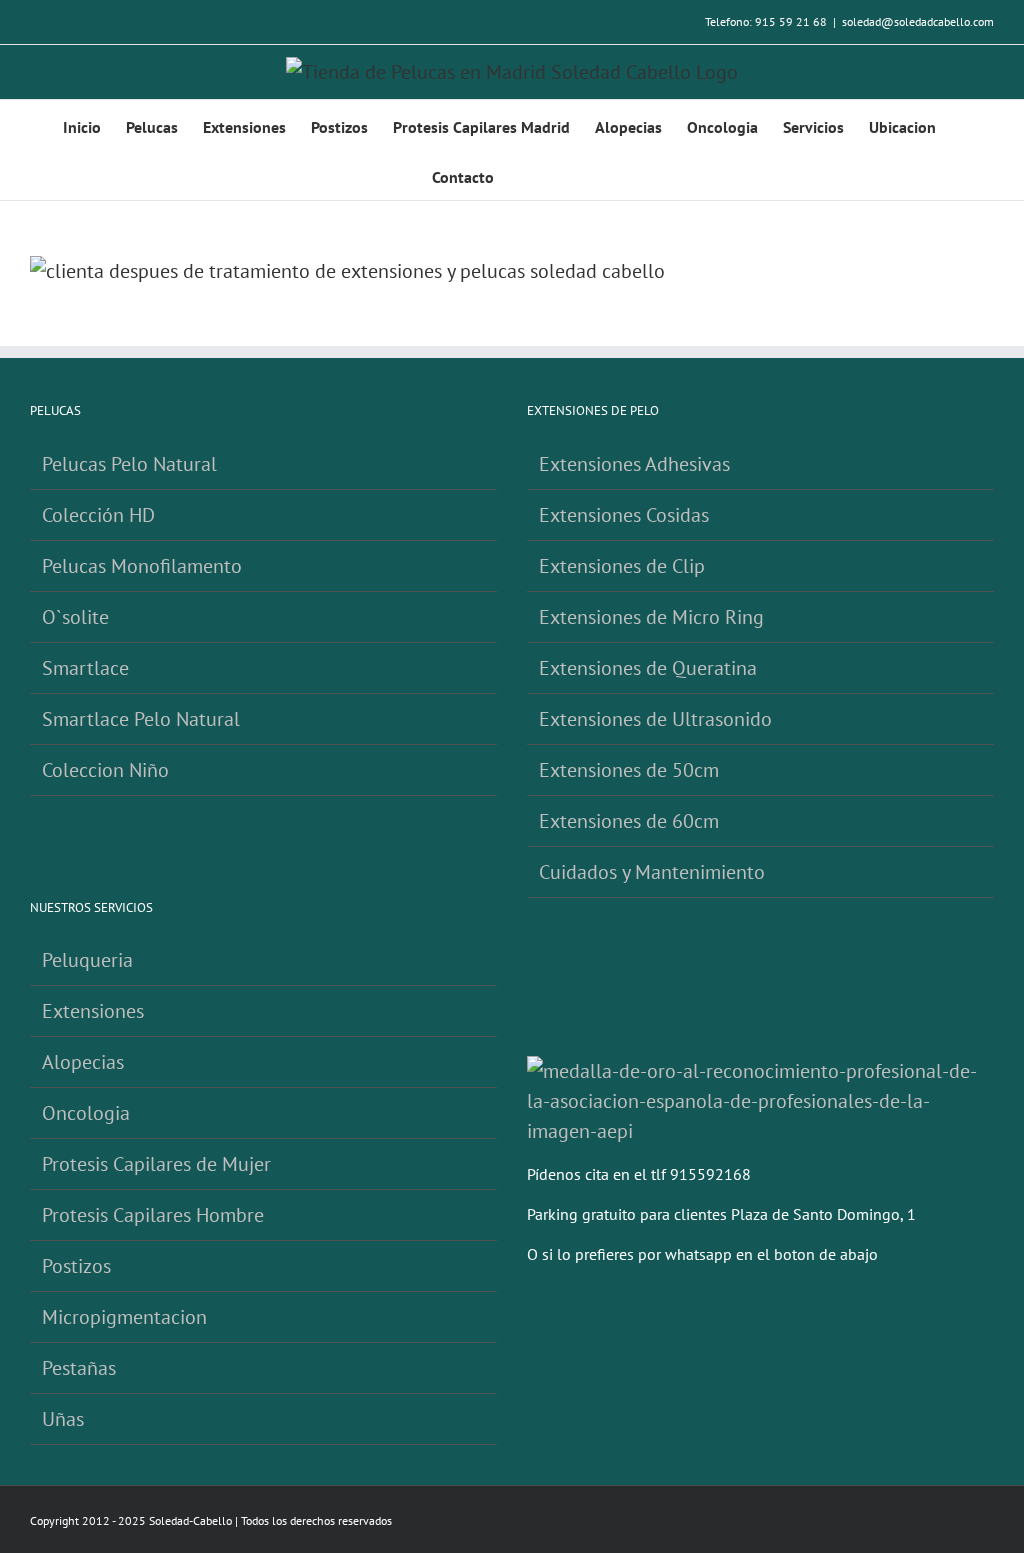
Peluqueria (87, 960)
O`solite (75, 617)
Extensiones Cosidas (624, 515)
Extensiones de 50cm (629, 770)
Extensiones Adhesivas (634, 464)
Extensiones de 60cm (629, 821)
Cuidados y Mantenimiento (652, 872)
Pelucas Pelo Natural (129, 464)
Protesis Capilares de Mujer (156, 1164)
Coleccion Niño (105, 770)
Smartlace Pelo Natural (141, 719)
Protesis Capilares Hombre (153, 1215)
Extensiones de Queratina (648, 668)
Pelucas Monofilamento (142, 566)
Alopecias (83, 1062)
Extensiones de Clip (622, 566)
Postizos (76, 1266)
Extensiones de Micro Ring (651, 617)
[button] (562, 175)
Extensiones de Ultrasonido (655, 719)
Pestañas (79, 1368)
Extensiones (93, 1011)
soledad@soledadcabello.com (918, 21)
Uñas (63, 1419)
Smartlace (85, 668)
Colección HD (98, 515)
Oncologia (86, 1113)
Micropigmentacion (124, 1317)
